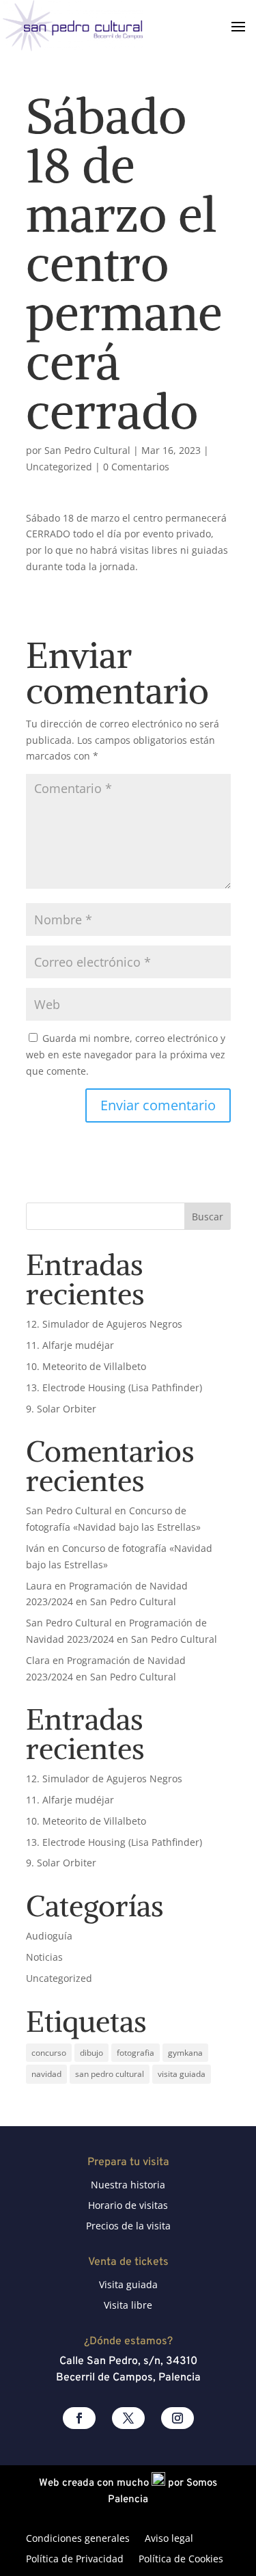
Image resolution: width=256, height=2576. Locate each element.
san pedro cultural (110, 2074)
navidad (46, 2074)
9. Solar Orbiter (61, 1409)
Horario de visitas (128, 2206)
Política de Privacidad (75, 2560)
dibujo (91, 2053)
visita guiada (182, 2074)
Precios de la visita (128, 2227)
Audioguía (49, 1936)
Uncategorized (59, 467)
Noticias (44, 1957)
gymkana (185, 2053)
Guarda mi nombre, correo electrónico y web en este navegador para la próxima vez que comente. (126, 1055)
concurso (49, 2053)
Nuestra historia (128, 2186)
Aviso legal (169, 2539)
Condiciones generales (78, 2539)
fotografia (136, 2053)
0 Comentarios (136, 467)
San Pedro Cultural (87, 450)
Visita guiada (128, 2285)
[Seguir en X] (128, 2418)
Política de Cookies (181, 2560)
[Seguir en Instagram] (177, 2418)
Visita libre (128, 2306)
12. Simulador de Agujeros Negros (104, 1324)
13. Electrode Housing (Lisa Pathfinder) (114, 1387)
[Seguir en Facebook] (79, 2418)
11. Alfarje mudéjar (70, 1345)
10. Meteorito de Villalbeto (86, 1366)
